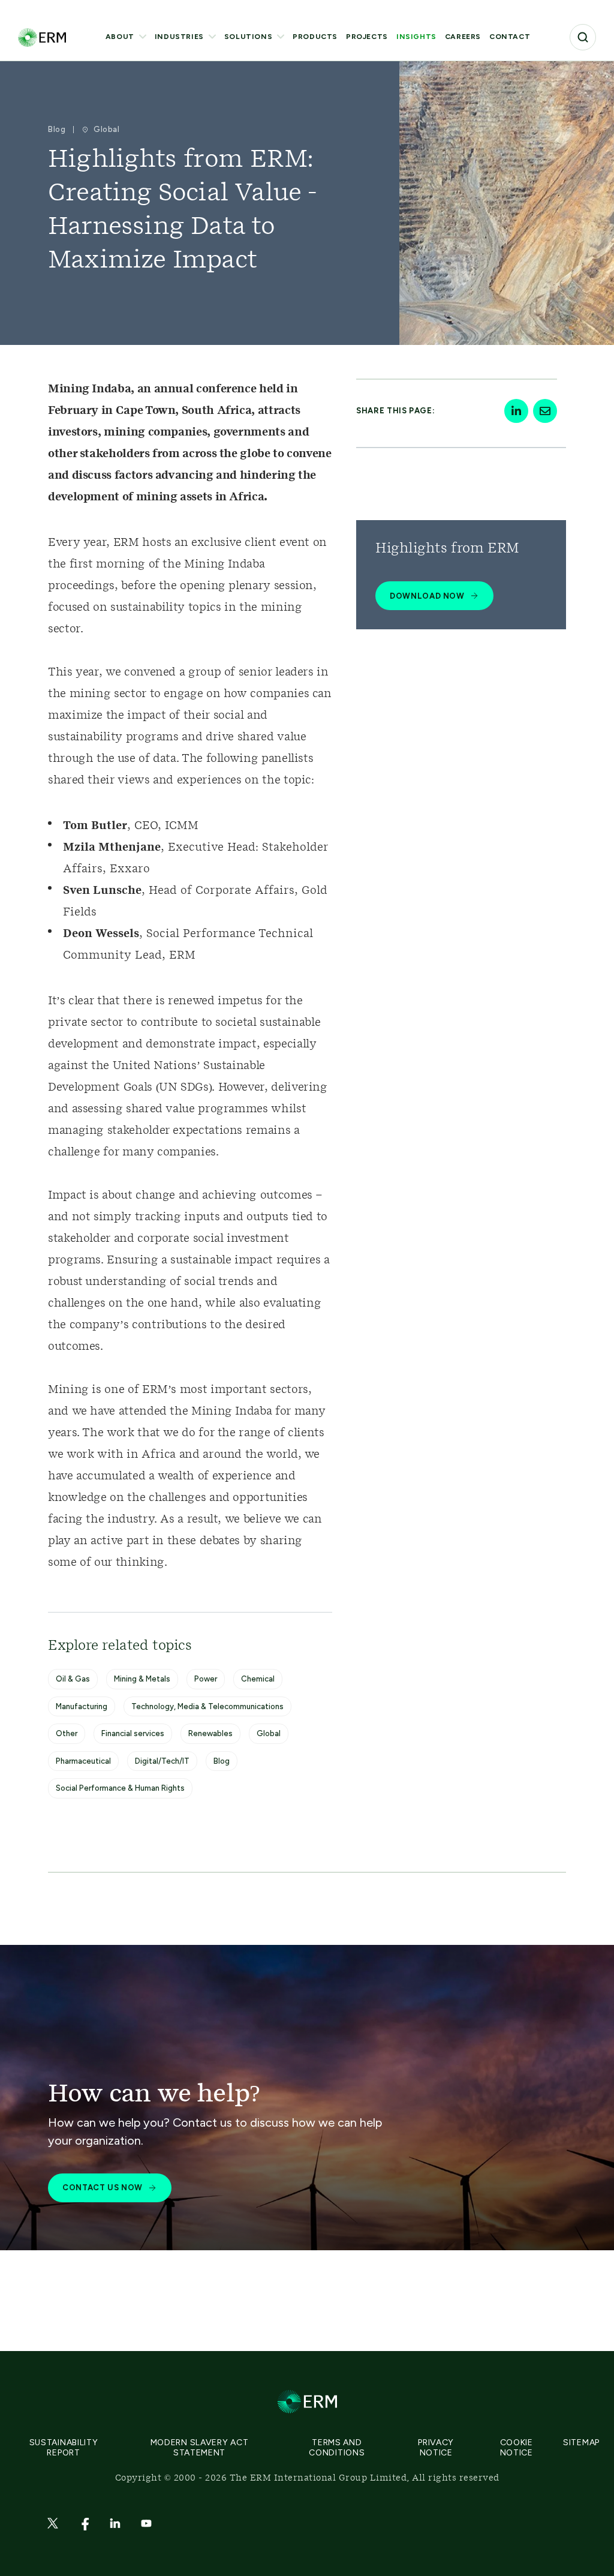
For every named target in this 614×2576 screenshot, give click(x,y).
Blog (222, 1761)
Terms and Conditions (337, 2448)
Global (269, 1733)
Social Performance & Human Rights (120, 1788)
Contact (510, 37)
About (120, 37)
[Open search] (583, 37)
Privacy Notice (436, 2448)
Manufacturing (82, 1706)
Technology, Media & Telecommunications (207, 1706)
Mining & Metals (142, 1679)
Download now (427, 596)
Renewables (210, 1733)
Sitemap (581, 2443)
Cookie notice (517, 2448)
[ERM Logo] (42, 37)
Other (67, 1733)
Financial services (133, 1733)
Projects (367, 37)
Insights (416, 37)
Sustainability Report (64, 2448)
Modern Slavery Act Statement (200, 2448)
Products (315, 37)
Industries (179, 37)
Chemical (258, 1679)
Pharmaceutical (83, 1761)
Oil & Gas (73, 1679)
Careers (463, 37)
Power (206, 1679)
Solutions (248, 37)
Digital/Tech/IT (162, 1761)
